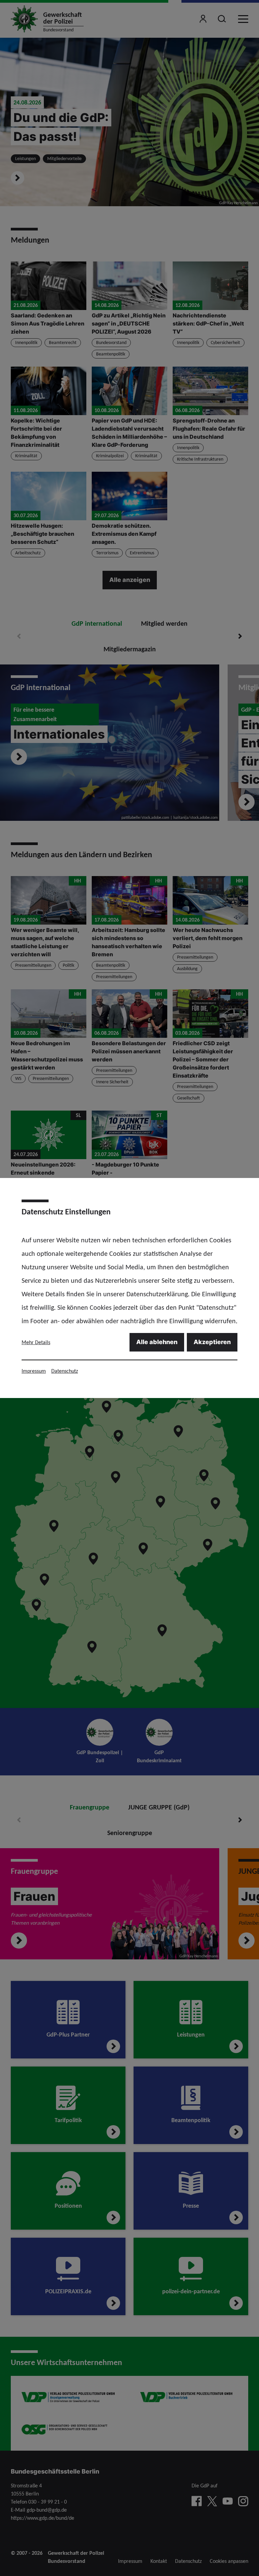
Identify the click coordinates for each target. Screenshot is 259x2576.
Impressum (34, 1371)
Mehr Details (36, 1342)
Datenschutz (65, 1371)
